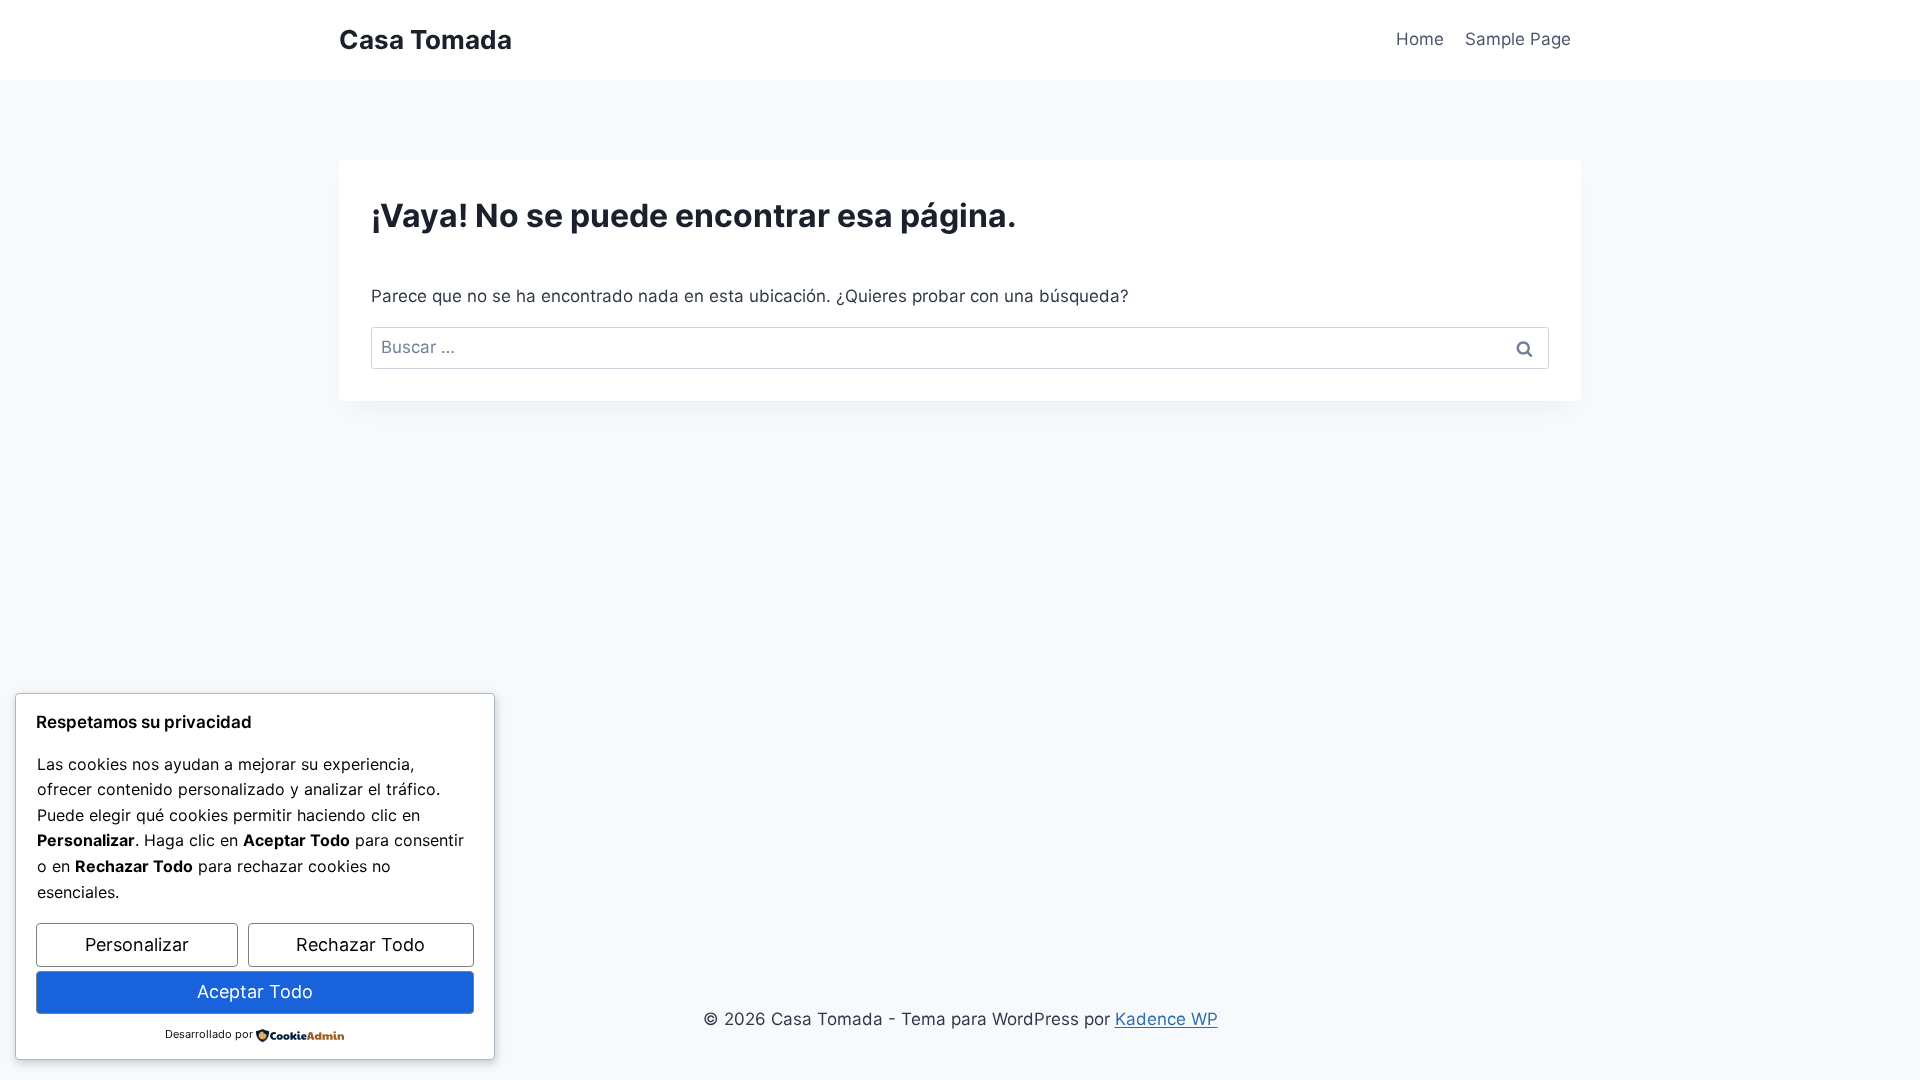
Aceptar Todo (255, 991)
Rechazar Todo (360, 944)
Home (1420, 39)
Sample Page (1518, 39)
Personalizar (137, 944)
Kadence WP (1166, 1019)
